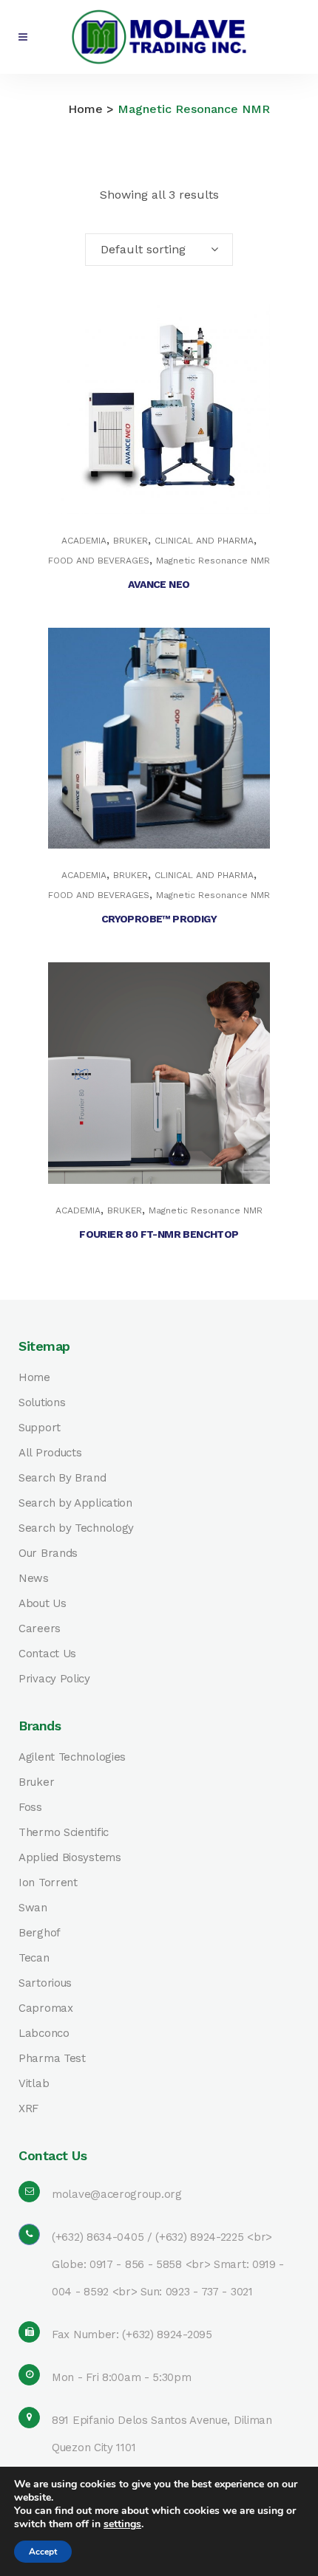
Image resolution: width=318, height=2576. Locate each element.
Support (40, 1428)
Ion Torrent (48, 1883)
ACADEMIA (84, 541)
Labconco (44, 2034)
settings (122, 2524)
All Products (50, 1453)
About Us (43, 1604)
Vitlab (34, 2084)
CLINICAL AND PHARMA (204, 541)
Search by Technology (76, 1528)
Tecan (34, 1958)
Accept (43, 2552)
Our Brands (48, 1554)
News (34, 1579)
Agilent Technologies (72, 1757)
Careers (40, 1629)
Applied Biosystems (70, 1858)
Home (85, 109)
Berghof (40, 1933)
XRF (28, 2109)
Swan (33, 1908)
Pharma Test (52, 2059)
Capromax (46, 2008)
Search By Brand (62, 1478)
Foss (30, 1808)
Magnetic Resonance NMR (213, 561)
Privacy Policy (54, 1679)
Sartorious (45, 1983)
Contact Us (47, 1654)
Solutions (42, 1403)
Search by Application (75, 1503)
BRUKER (131, 541)
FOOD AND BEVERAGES (99, 561)
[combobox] (159, 250)
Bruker (36, 1782)
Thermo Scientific (64, 1833)
